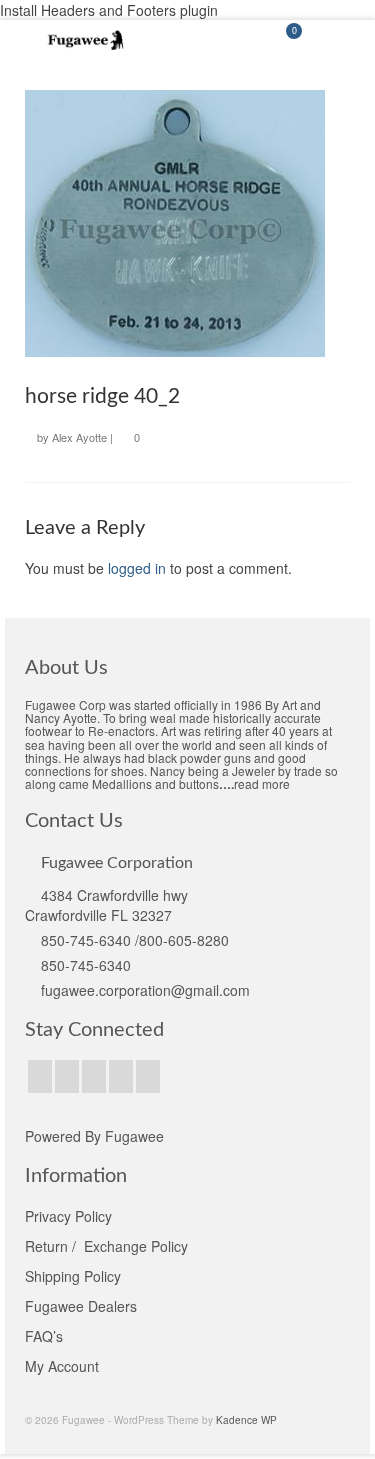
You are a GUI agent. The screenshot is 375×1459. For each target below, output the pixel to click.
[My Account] (235, 40)
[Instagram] (94, 1076)
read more (262, 783)
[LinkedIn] (148, 1076)
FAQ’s (44, 1336)
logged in (137, 568)
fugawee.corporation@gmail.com (145, 990)
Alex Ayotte (79, 437)
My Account (62, 1366)
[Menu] (335, 40)
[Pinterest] (121, 1076)
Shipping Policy (73, 1276)
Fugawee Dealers (83, 1306)
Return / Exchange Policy (106, 1246)
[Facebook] (40, 1076)
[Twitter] (67, 1076)
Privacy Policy (68, 1216)
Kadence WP (246, 1420)
